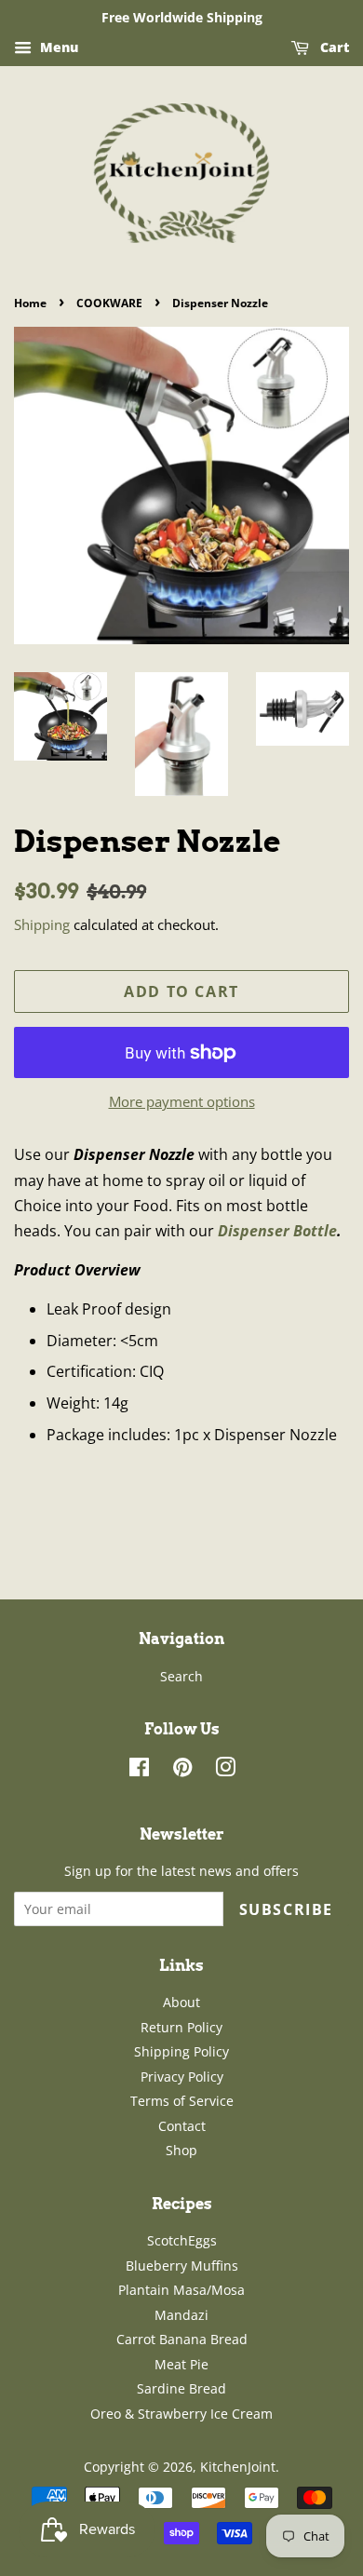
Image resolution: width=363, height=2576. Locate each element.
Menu (57, 47)
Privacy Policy (182, 2077)
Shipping (42, 924)
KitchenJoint (238, 2467)
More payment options (182, 1101)
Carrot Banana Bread (182, 2339)
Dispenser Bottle (277, 1231)
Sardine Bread (181, 2388)
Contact (182, 2126)
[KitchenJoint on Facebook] (139, 1770)
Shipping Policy (181, 2051)
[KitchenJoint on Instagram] (225, 1770)
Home (30, 303)
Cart (333, 47)
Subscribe (286, 1909)
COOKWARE (109, 303)
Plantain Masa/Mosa (181, 2290)
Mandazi (181, 2315)
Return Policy (181, 2027)
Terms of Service (182, 2101)
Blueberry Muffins (182, 2266)
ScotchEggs (182, 2240)
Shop (181, 2150)
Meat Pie (181, 2364)
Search (181, 1676)
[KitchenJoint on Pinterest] (182, 1770)
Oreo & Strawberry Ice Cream (181, 2414)
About (181, 2002)
